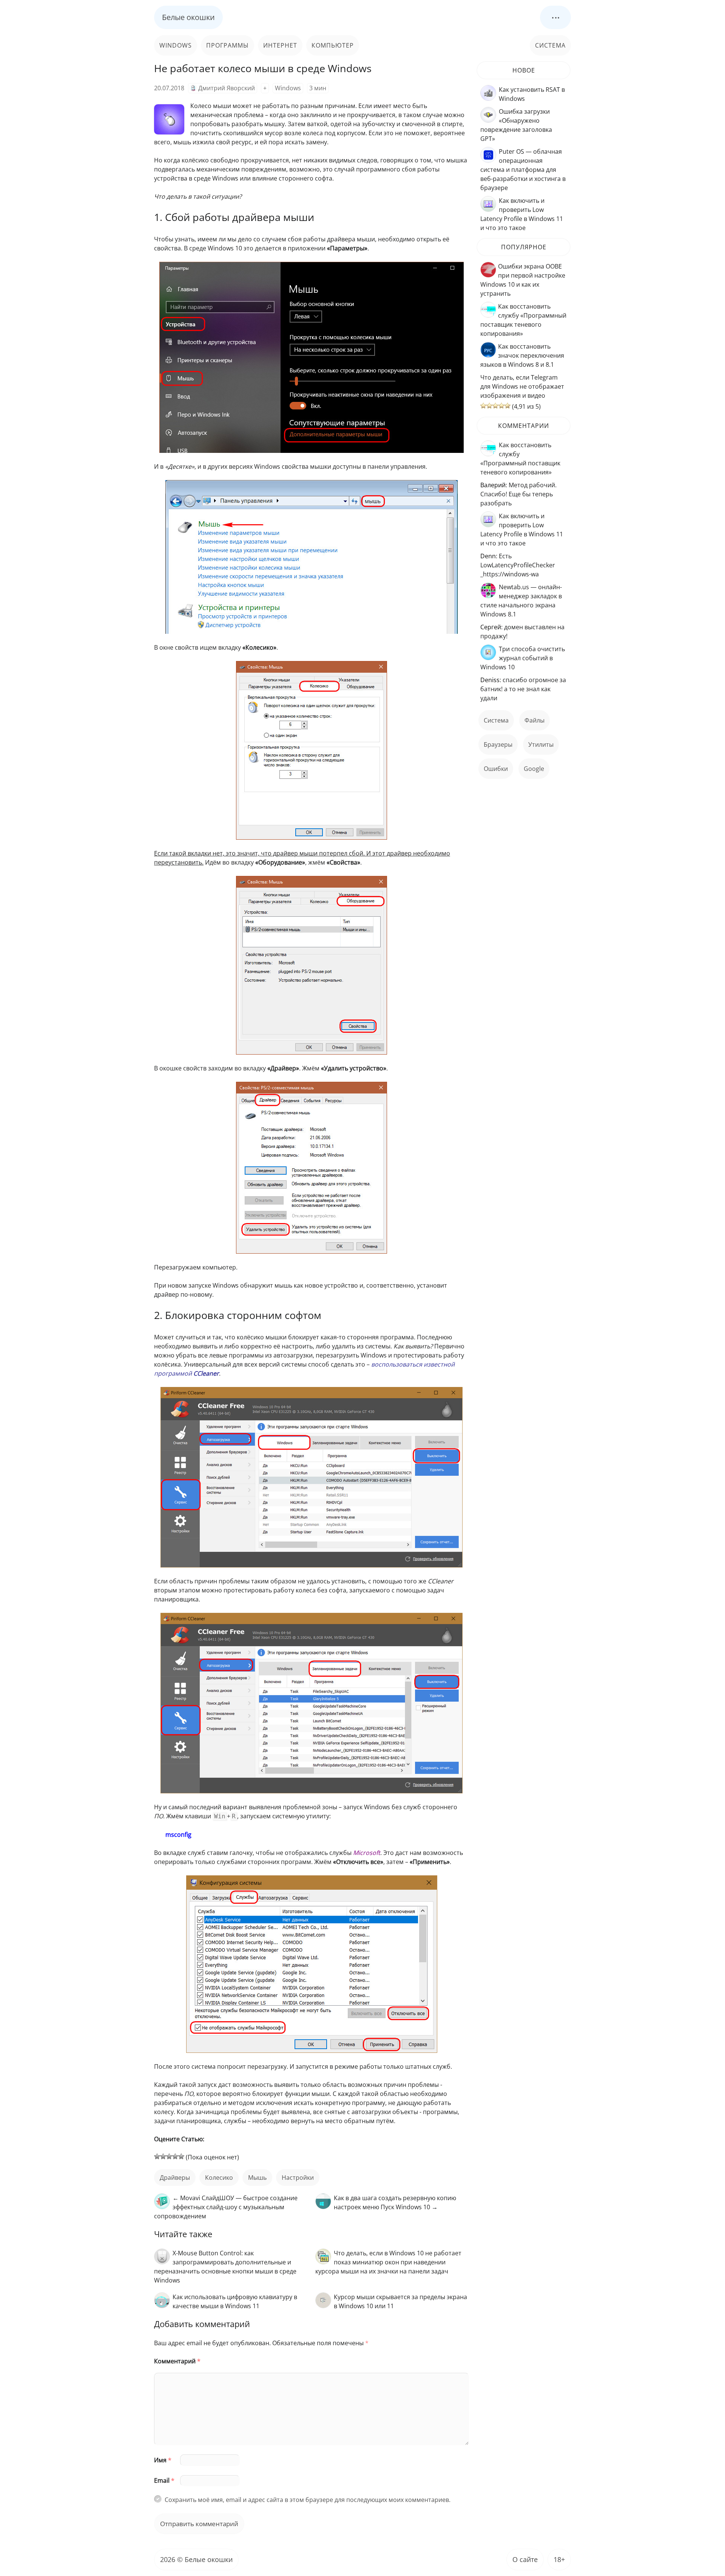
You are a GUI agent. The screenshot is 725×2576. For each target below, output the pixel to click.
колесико (219, 2178)
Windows (176, 45)
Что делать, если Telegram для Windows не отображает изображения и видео (522, 386)
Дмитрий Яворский (227, 88)
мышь (257, 2178)
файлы (534, 720)
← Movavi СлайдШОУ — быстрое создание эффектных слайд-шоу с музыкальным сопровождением (226, 2207)
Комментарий (177, 2361)
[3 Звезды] (169, 2156)
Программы (228, 45)
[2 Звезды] (163, 2156)
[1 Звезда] (157, 2156)
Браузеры (498, 744)
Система (550, 45)
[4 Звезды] (175, 2156)
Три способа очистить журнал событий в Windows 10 (523, 658)
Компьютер (333, 45)
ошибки (496, 769)
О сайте (525, 2559)
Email (164, 2480)
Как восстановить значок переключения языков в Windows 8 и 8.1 (522, 355)
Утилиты (541, 744)
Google (534, 769)
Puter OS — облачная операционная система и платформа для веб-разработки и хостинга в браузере (523, 170)
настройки (298, 2178)
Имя (163, 2460)
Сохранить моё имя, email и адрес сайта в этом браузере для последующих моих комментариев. (308, 2500)
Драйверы (175, 2178)
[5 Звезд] (181, 2156)
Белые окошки (188, 17)
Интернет (280, 45)
